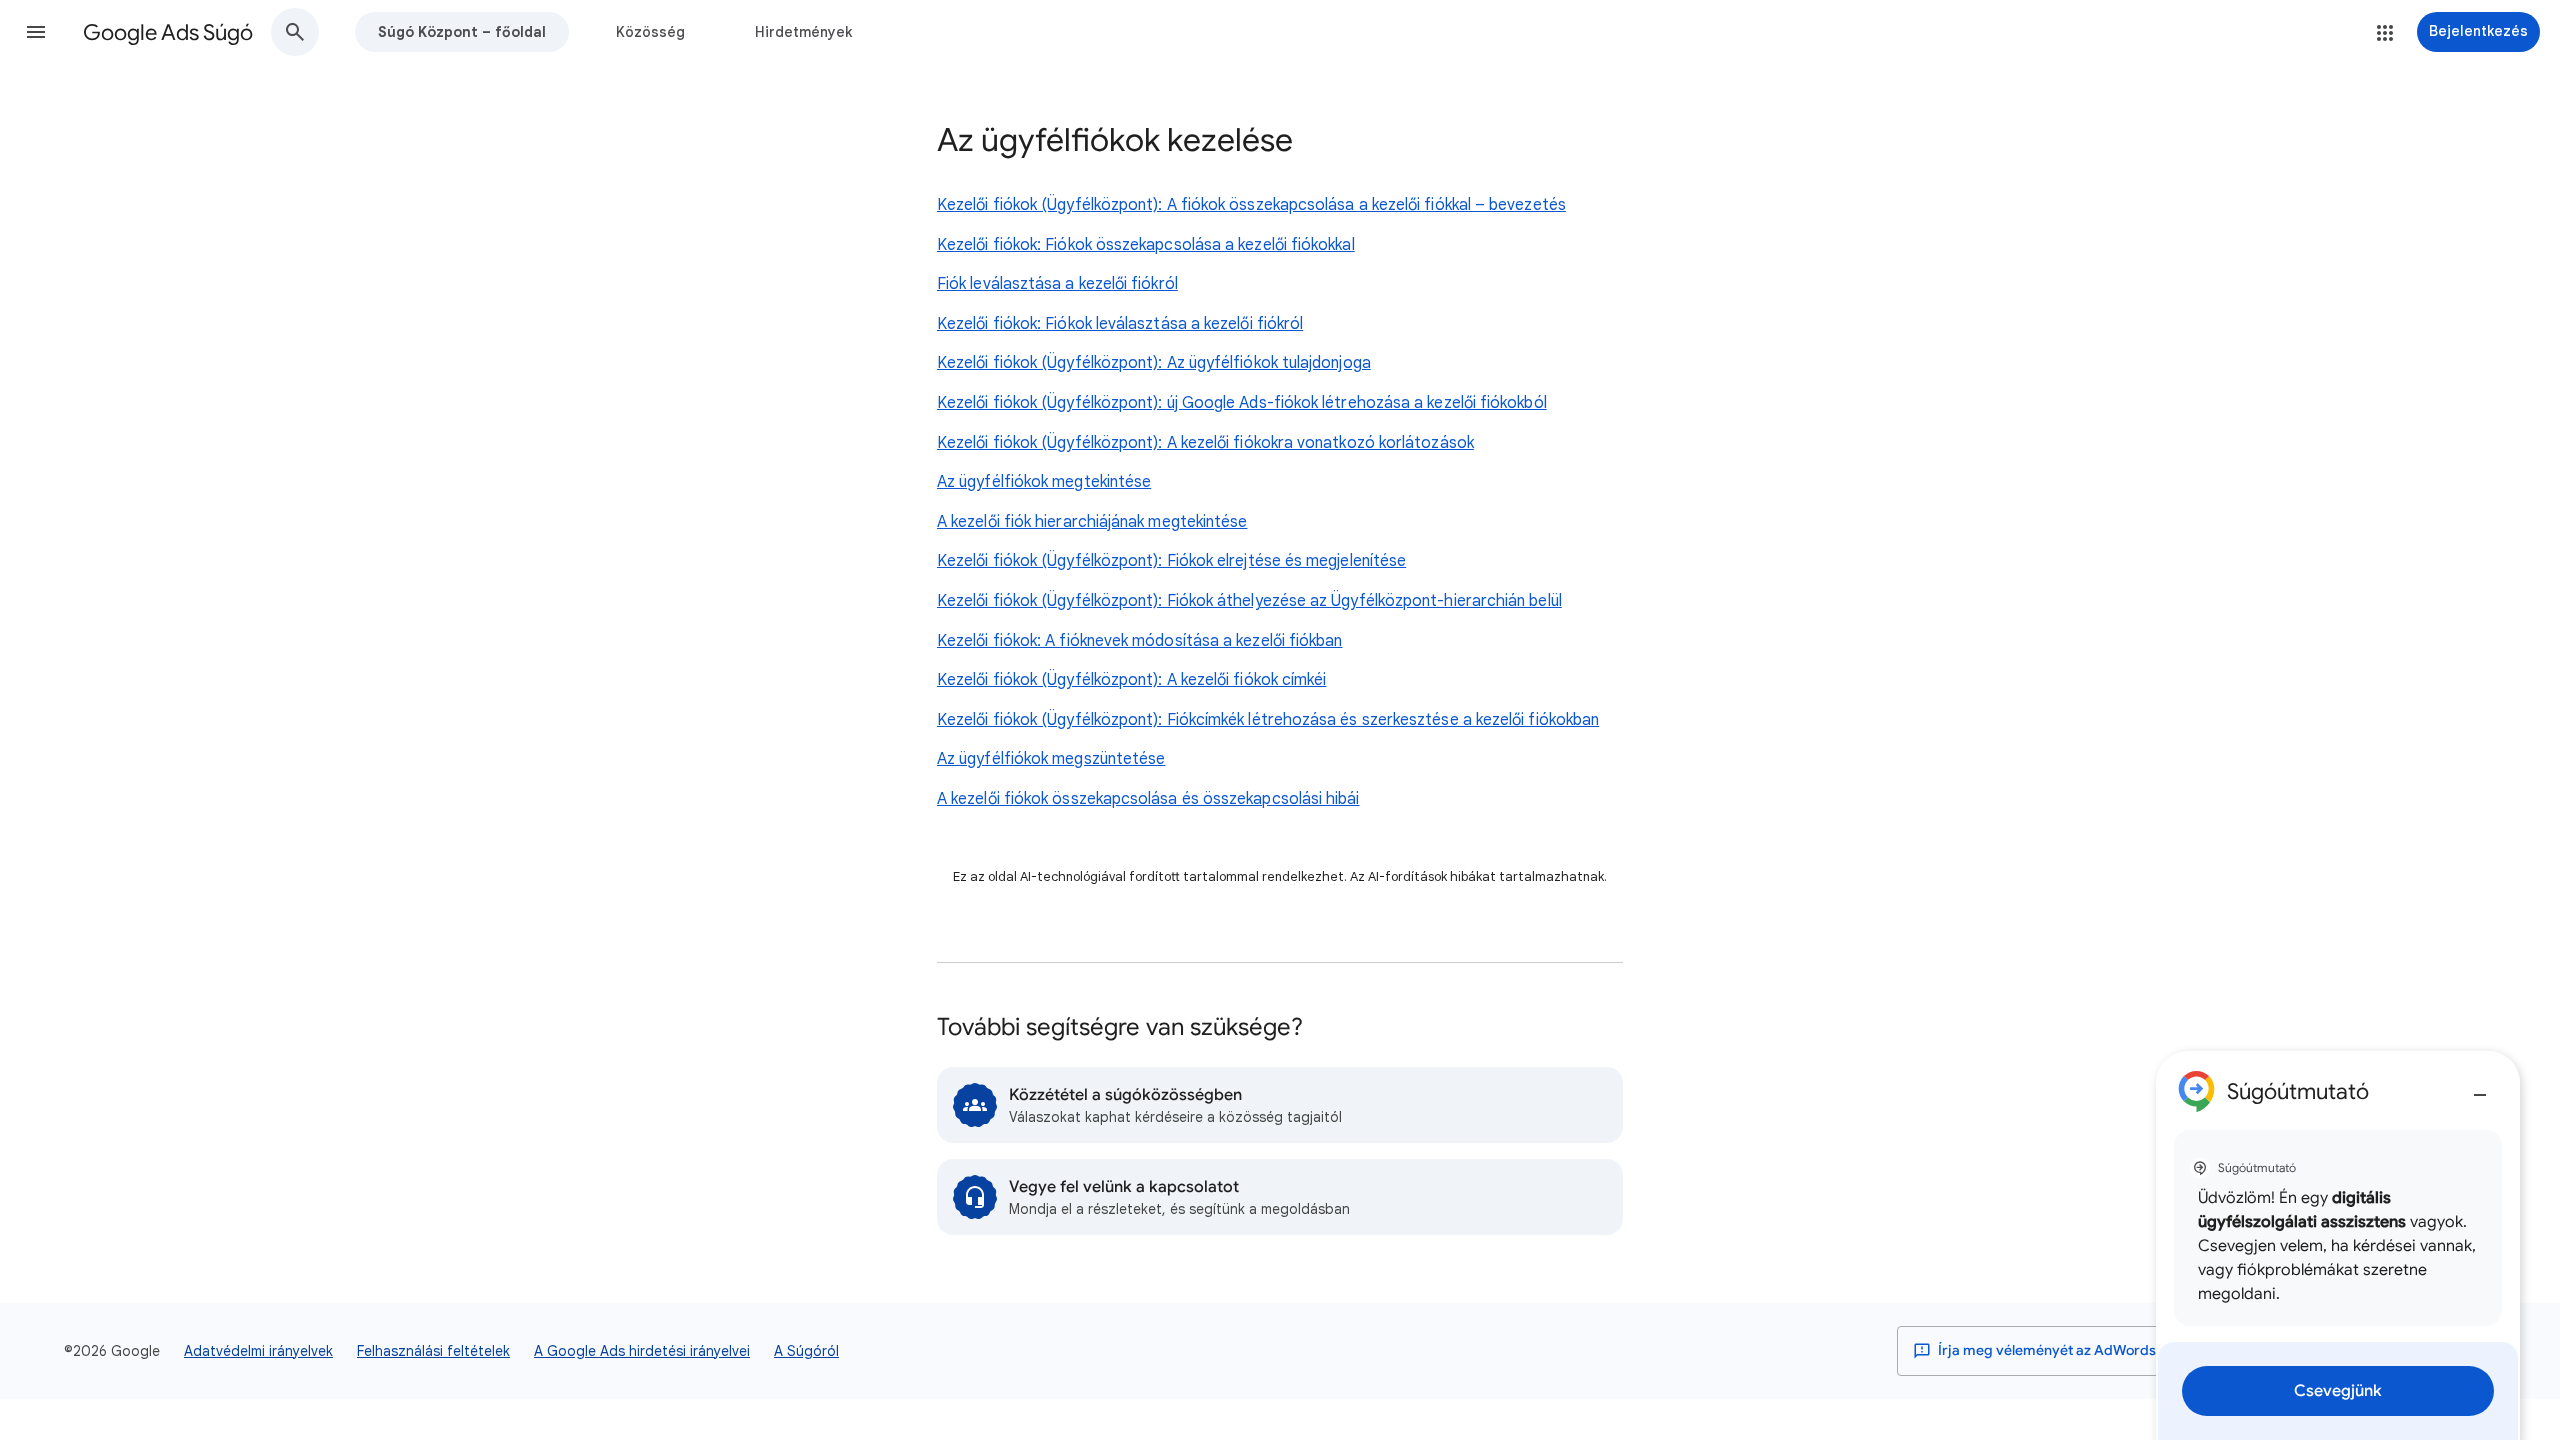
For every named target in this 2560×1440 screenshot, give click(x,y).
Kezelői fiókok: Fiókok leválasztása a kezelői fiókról (1120, 324)
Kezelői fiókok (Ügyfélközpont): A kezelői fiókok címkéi (1131, 680)
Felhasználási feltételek (433, 1351)
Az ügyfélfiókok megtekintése (1044, 482)
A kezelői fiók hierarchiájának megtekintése (1092, 522)
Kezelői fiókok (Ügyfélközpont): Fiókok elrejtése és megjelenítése (1171, 561)
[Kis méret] (2480, 1087)
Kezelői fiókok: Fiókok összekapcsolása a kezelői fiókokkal (1146, 245)
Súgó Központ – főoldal (462, 32)
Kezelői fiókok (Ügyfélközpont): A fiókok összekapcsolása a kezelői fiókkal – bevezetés (1251, 205)
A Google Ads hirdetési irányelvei (642, 1351)
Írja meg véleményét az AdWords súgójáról (2077, 1350)
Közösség (650, 32)
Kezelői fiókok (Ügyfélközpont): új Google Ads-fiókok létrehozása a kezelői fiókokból (1242, 403)
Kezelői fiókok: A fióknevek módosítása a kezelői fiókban (1139, 641)
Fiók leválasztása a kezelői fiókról (1057, 284)
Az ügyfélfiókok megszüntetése (1051, 759)
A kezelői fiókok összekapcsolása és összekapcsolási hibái (1148, 799)
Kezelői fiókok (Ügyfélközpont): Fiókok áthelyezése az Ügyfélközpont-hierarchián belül (1249, 601)
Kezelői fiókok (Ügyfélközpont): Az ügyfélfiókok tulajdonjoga (1154, 363)
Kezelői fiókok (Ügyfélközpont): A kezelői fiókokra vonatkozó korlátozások (1205, 443)
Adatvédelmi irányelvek (258, 1351)
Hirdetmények (803, 32)
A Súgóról (806, 1351)
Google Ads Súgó (168, 32)
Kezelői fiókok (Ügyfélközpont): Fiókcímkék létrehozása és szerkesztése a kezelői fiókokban (1268, 720)
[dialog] (2338, 1245)
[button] (36, 32)
